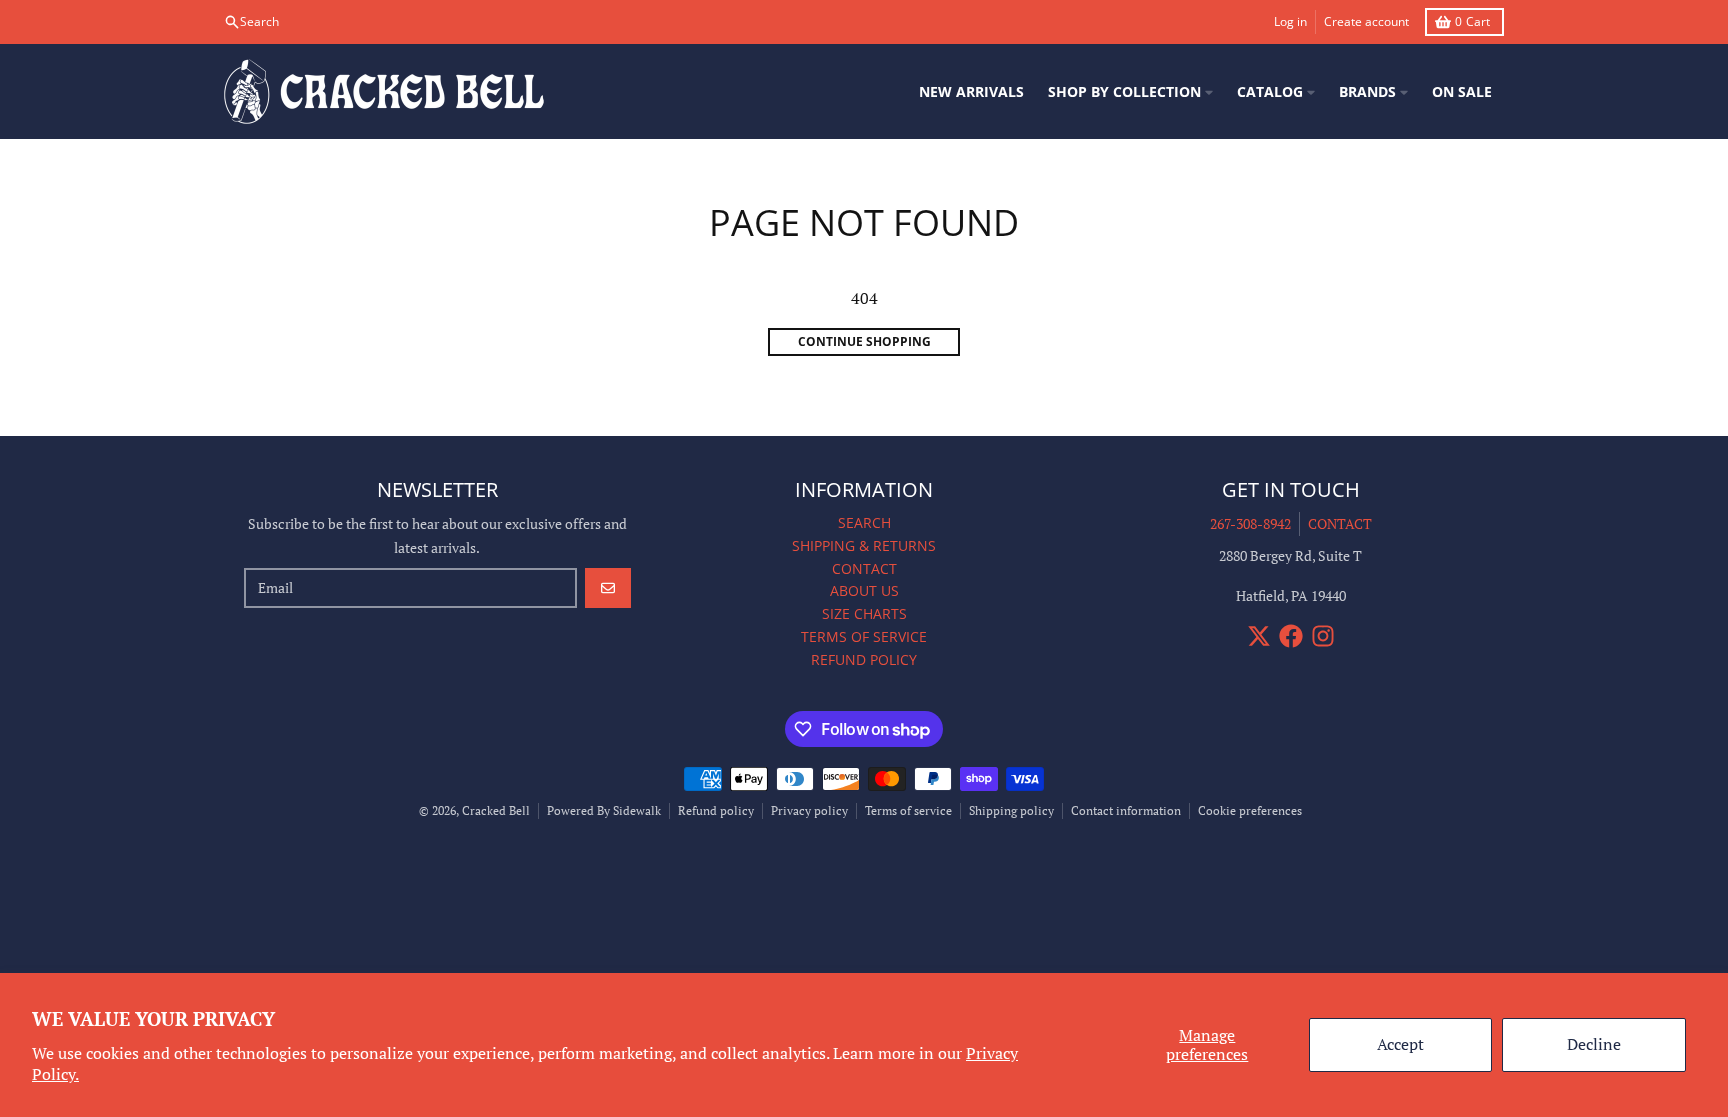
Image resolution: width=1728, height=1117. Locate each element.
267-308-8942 (1250, 523)
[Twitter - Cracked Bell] (1259, 636)
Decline (1594, 1044)
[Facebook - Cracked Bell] (1291, 636)
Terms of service (908, 810)
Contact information (1126, 810)
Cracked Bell (496, 810)
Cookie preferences (1250, 810)
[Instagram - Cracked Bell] (1323, 636)
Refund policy (716, 810)
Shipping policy (1011, 810)
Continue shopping (864, 341)
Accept (1400, 1044)
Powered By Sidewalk (604, 810)
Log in (1290, 21)
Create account (1366, 21)
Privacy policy (809, 810)
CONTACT (1340, 523)
